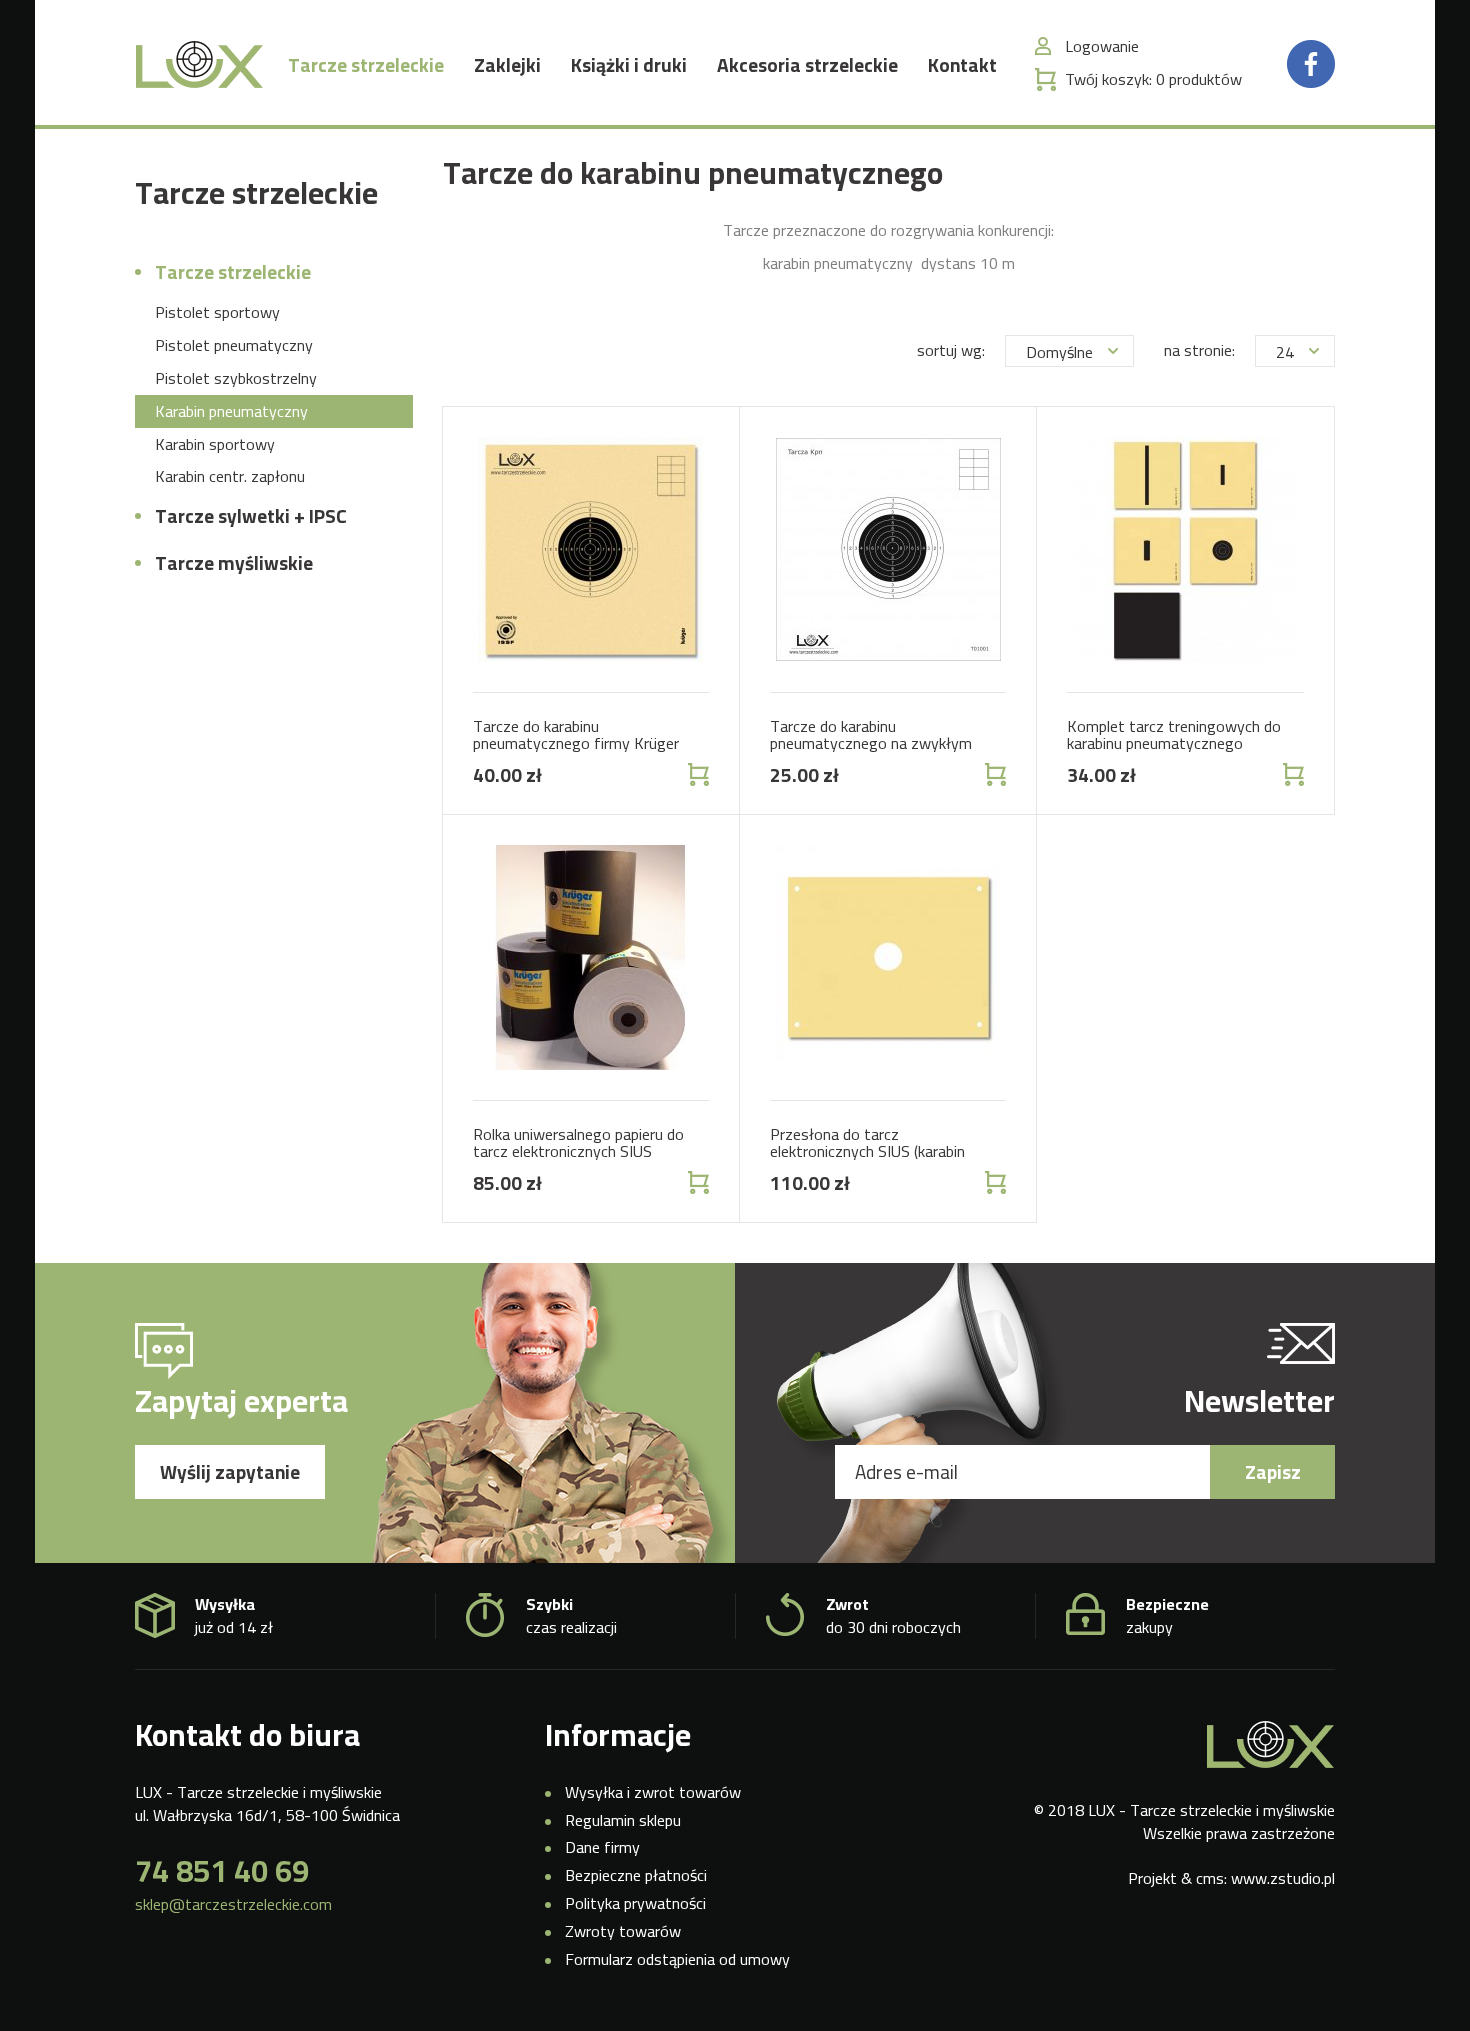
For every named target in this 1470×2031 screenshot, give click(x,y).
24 (1285, 352)
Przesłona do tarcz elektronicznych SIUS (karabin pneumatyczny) (867, 1151)
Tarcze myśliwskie (234, 563)
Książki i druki (629, 65)
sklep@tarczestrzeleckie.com (233, 1904)
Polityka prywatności (635, 1903)
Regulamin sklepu (623, 1820)
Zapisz (1273, 1472)
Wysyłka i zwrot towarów (653, 1792)
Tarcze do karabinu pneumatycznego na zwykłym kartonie (871, 743)
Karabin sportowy (215, 444)
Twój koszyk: (1153, 79)
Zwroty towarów (623, 1931)
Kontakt (962, 65)
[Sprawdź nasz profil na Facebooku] (1311, 62)
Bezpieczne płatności (636, 1875)
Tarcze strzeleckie (366, 65)
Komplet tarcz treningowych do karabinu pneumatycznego (1174, 735)
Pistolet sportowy (217, 312)
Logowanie (1102, 46)
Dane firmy (602, 1847)
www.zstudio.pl (1283, 1878)
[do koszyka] (696, 774)
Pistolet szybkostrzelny (236, 378)
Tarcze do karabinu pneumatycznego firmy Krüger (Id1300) (576, 743)
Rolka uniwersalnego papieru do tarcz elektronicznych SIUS (578, 1143)
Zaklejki (507, 65)
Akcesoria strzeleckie (807, 65)
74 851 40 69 (222, 1871)
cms (1210, 1878)
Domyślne (1059, 352)
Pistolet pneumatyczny (234, 345)
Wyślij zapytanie (230, 1472)
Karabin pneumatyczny (231, 411)
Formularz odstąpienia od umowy (677, 1959)
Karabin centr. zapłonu (230, 476)
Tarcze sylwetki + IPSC (251, 516)
